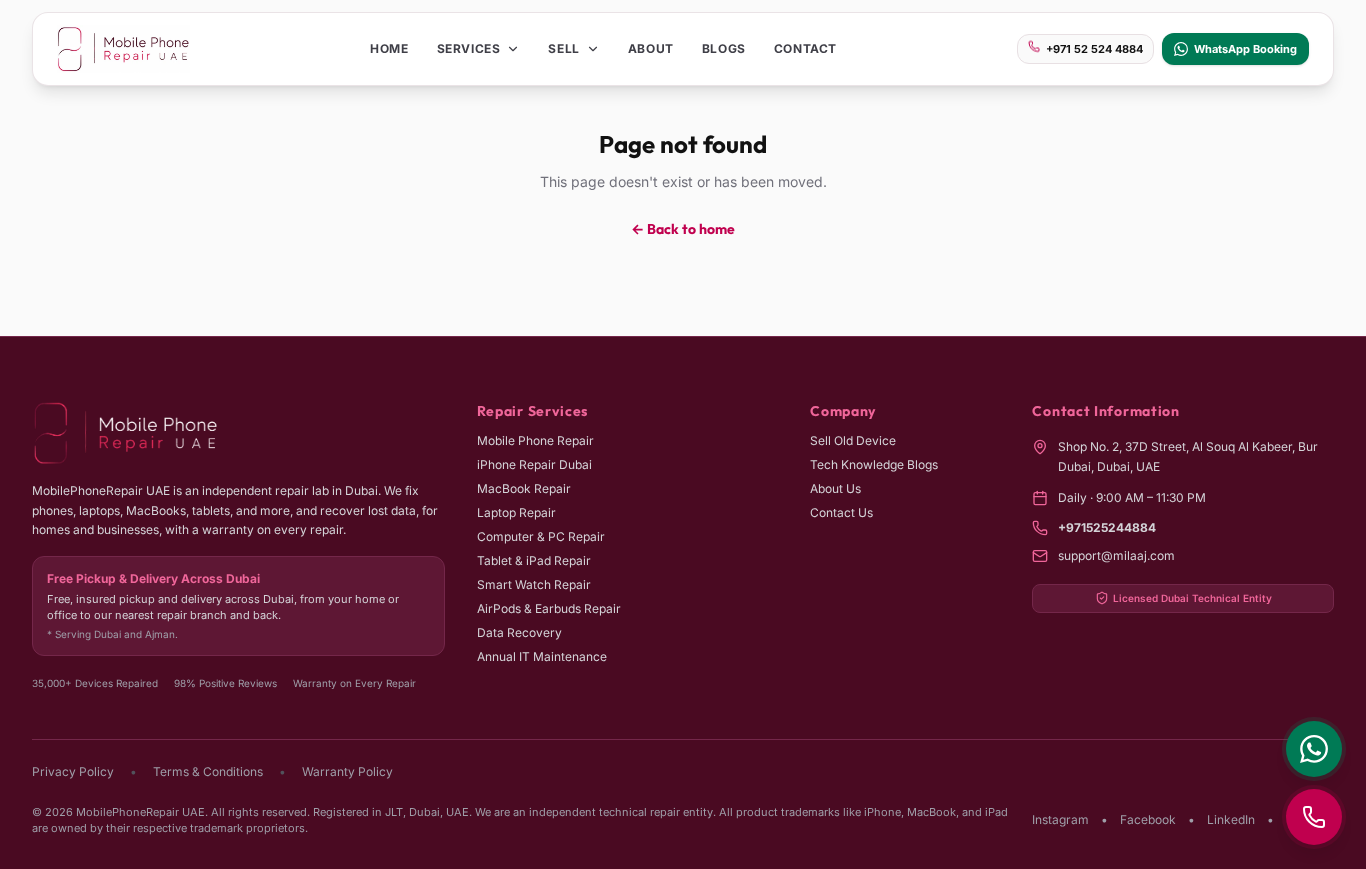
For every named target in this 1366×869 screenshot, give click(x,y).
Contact (805, 48)
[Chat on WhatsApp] (1314, 749)
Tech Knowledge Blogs (874, 464)
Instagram (1060, 819)
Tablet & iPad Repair (534, 560)
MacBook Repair (524, 488)
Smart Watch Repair (534, 584)
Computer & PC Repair (541, 536)
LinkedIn (1231, 819)
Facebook (1148, 819)
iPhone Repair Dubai (534, 464)
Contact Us (841, 512)
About (651, 48)
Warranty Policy (347, 771)
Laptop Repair (516, 512)
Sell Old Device (853, 440)
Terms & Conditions (208, 771)
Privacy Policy (73, 771)
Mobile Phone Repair (535, 440)
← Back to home (683, 229)
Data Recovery (519, 632)
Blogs (724, 48)
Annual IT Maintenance (542, 656)
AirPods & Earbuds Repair (549, 608)
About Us (835, 488)
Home (389, 48)
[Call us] (1314, 817)
